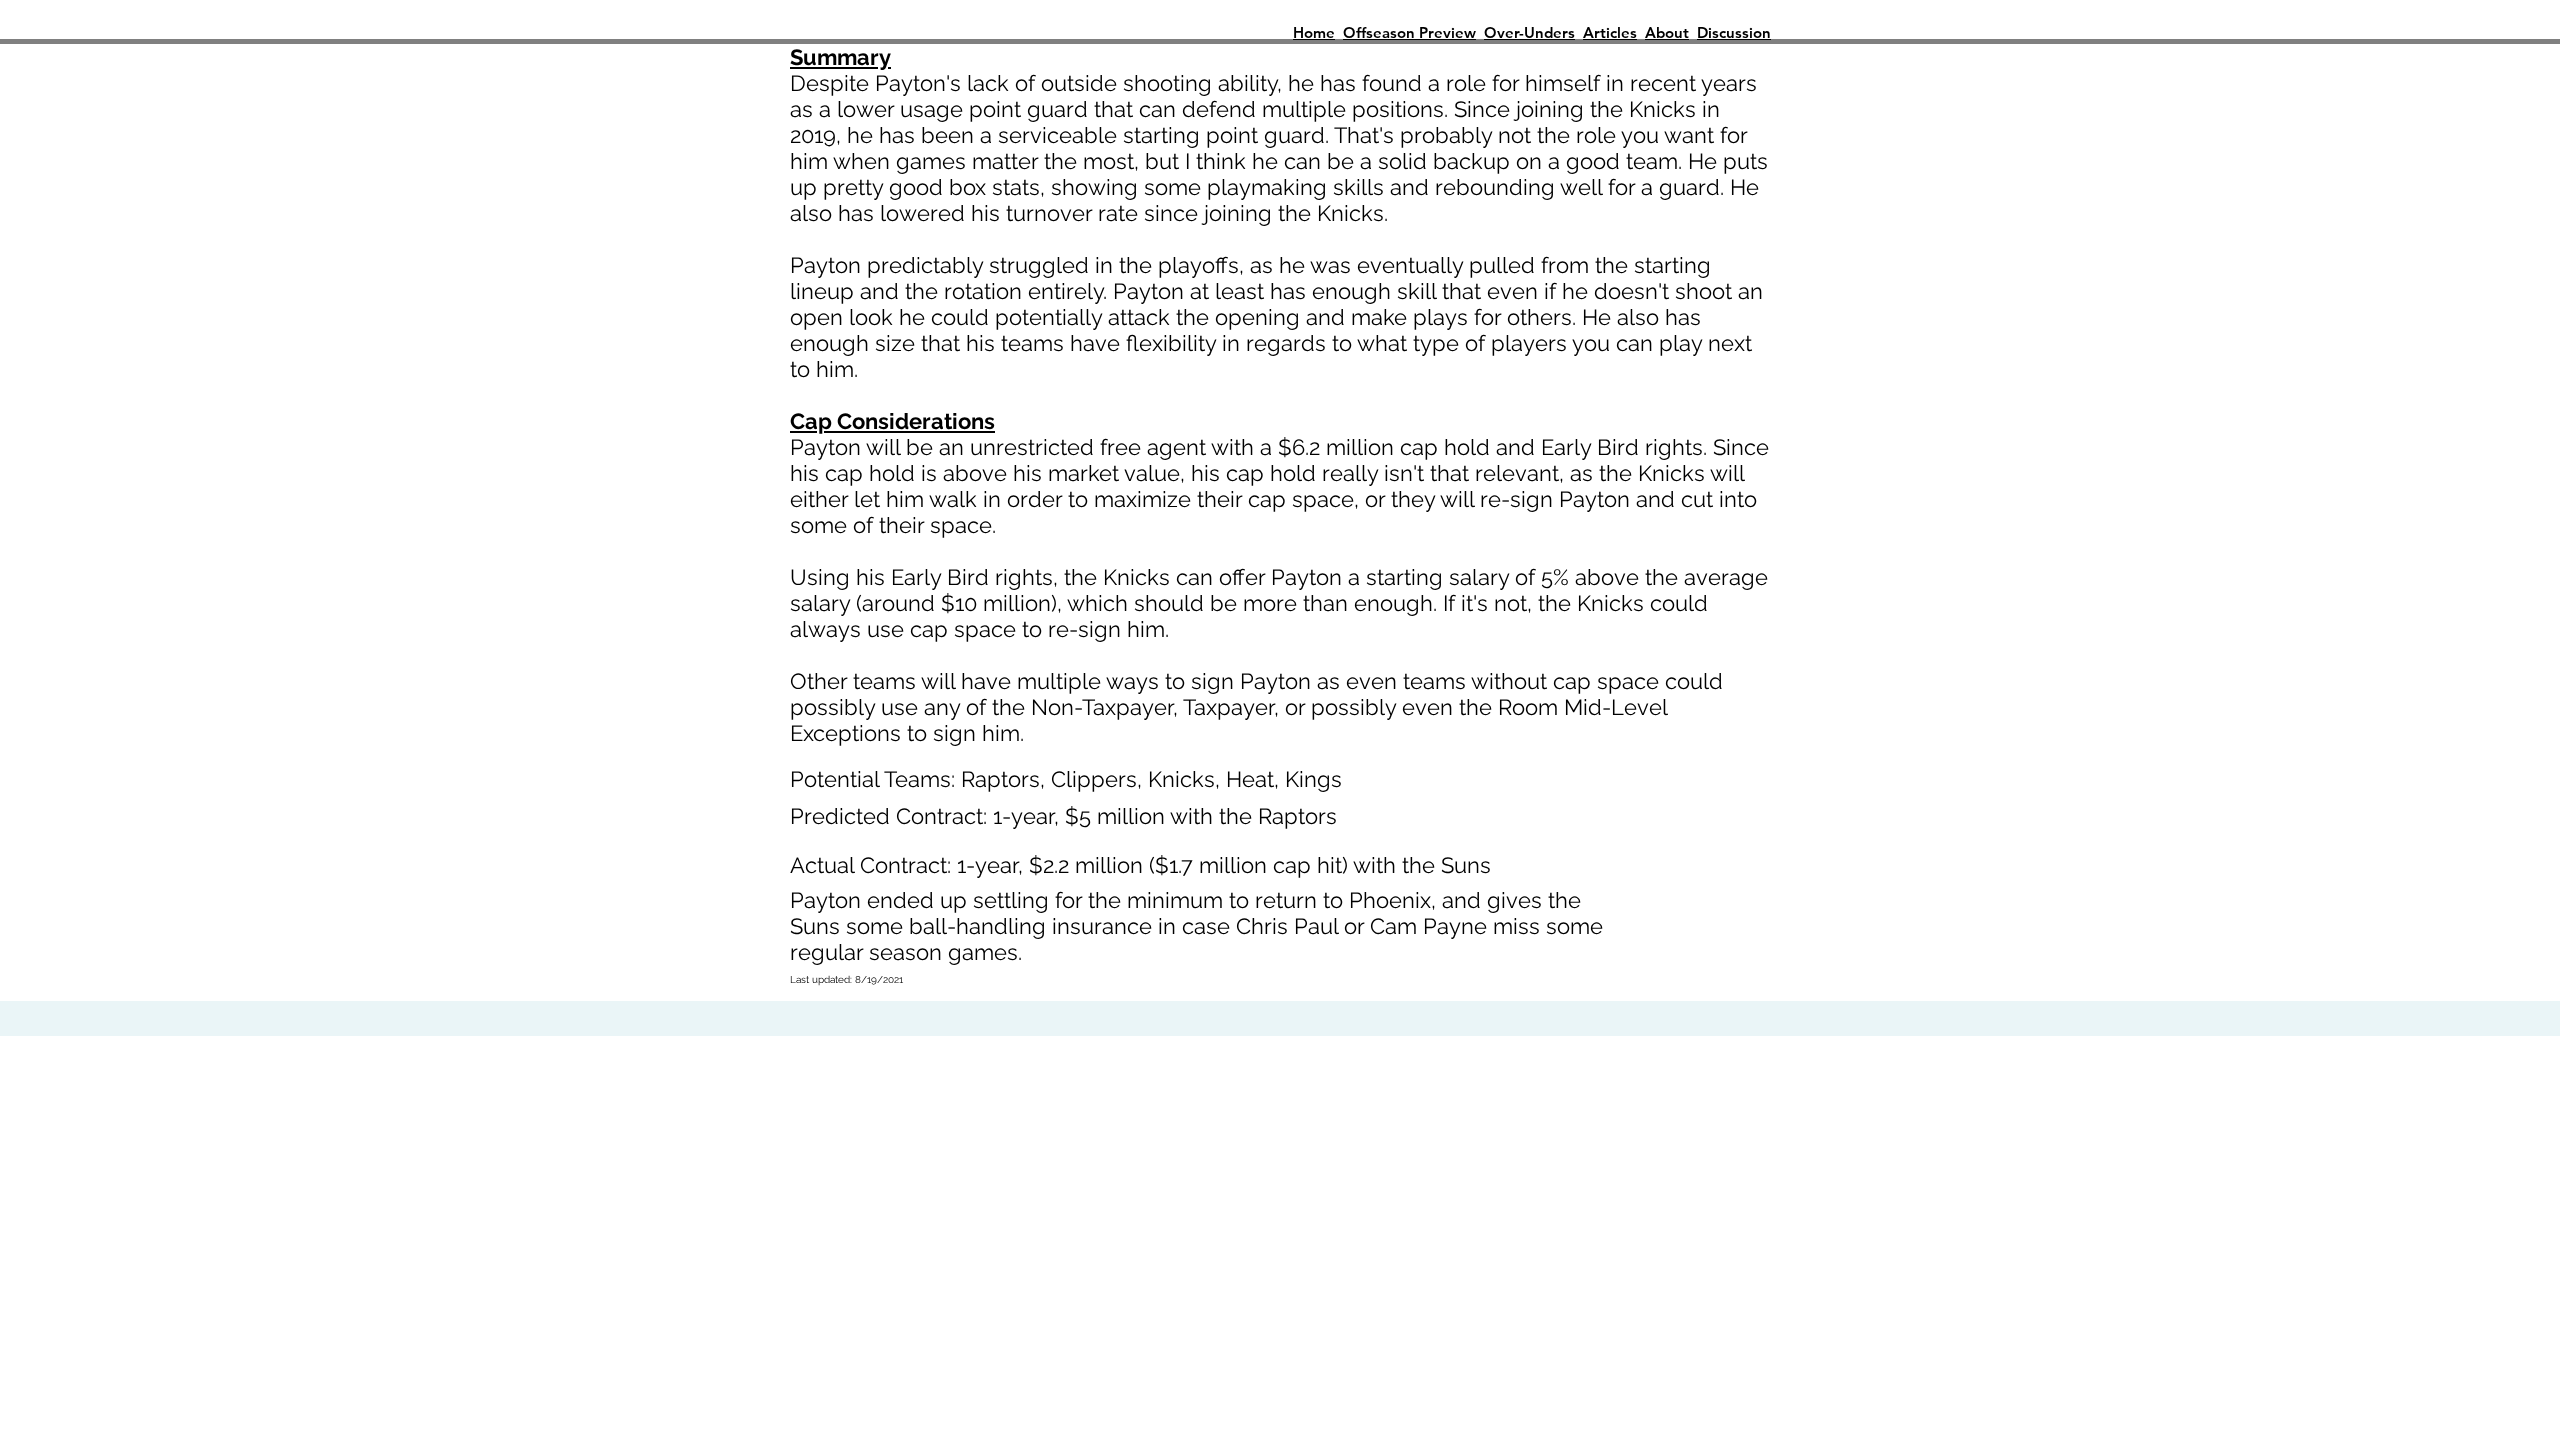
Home (1314, 32)
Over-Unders (1529, 32)
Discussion (1734, 32)
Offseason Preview (1409, 32)
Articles (1610, 32)
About (1667, 32)
